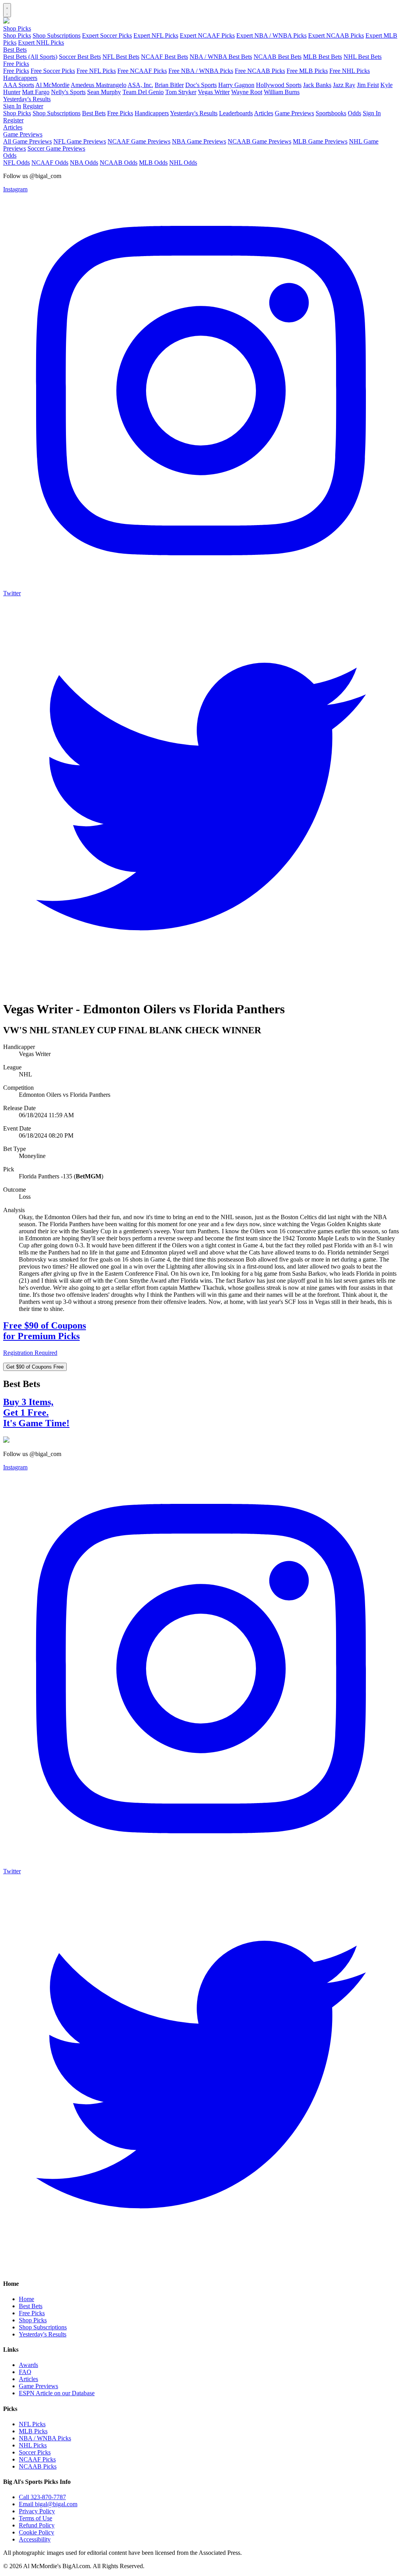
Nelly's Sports (68, 92)
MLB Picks (33, 2431)
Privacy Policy (37, 2511)
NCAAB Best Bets (278, 57)
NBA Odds (84, 163)
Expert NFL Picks (156, 35)
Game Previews (294, 113)
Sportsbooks (331, 113)
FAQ (25, 2372)
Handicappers (20, 78)
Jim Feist (368, 85)
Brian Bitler (169, 85)
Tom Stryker (181, 92)
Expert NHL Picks (41, 43)
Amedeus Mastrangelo (99, 85)
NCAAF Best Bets (164, 57)
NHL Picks (33, 2445)
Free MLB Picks (307, 71)
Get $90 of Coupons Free (35, 1367)
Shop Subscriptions (57, 35)
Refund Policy (37, 2525)
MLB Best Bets (323, 57)
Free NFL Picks (96, 71)
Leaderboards (236, 113)
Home (26, 2299)
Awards (28, 2365)
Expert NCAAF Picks (207, 35)
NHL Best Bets (363, 57)
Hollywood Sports (279, 85)
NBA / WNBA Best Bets (221, 57)
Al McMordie (52, 85)
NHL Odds (183, 163)
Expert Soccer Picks (107, 35)
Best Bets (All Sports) (30, 57)
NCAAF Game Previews (139, 141)
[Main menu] (7, 10)
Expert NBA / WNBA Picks (271, 35)
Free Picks (16, 64)
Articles (264, 113)
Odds (354, 113)
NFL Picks (32, 2424)
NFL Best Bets (121, 57)
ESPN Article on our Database (57, 2393)
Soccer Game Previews (56, 148)
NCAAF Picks (37, 2459)
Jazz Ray (344, 85)
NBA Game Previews (199, 141)
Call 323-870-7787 (42, 2497)
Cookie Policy (37, 2532)
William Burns (282, 92)
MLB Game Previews (320, 141)
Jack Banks (317, 85)
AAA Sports (19, 85)
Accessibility (35, 2539)
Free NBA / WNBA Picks (201, 71)
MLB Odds (153, 163)
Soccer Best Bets (80, 57)
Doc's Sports (201, 85)
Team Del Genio (143, 92)
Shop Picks (17, 28)
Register (33, 106)
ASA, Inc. (140, 85)
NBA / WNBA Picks (45, 2438)
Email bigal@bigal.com (48, 2504)
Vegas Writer (214, 92)
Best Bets (15, 50)
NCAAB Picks (38, 2466)
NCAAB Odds (119, 163)
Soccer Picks (35, 2452)
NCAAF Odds (50, 163)
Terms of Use (36, 2518)
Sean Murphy (104, 92)
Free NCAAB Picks (260, 71)
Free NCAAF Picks (142, 71)
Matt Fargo (36, 92)
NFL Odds (16, 163)
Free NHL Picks (350, 71)
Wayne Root (247, 92)
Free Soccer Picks (53, 71)
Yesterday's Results (27, 99)
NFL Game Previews (80, 141)
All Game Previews (27, 141)
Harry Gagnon (236, 85)
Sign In (12, 106)
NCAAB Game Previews (259, 141)
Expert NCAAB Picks (336, 35)
